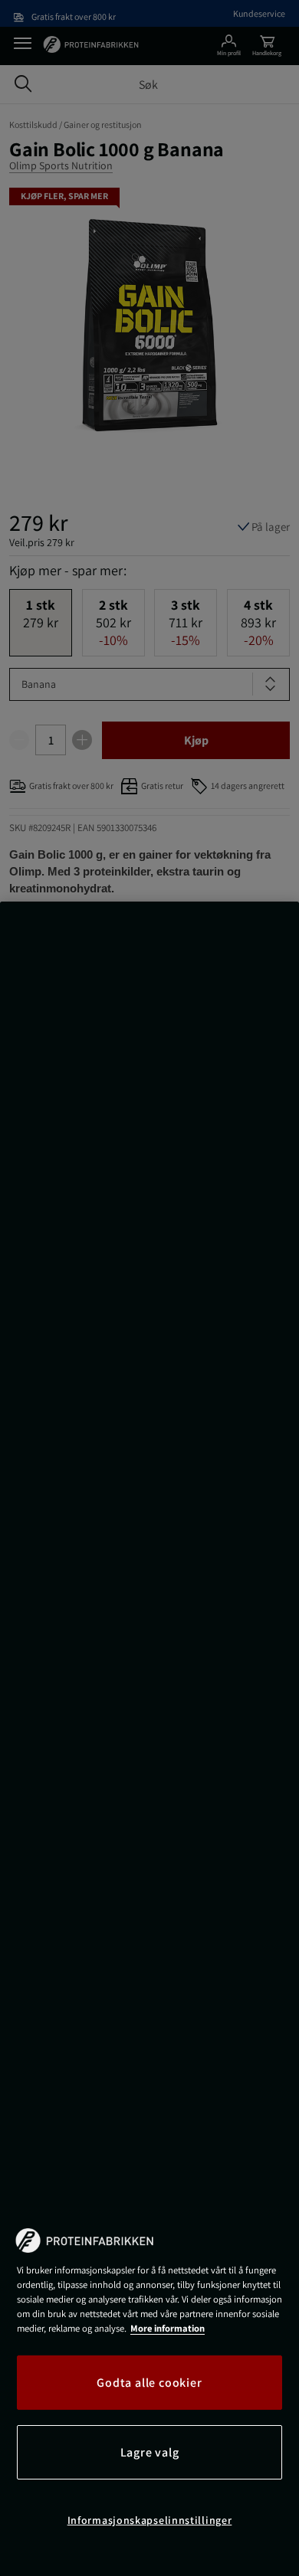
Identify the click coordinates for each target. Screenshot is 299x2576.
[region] (149, 1739)
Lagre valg (150, 2452)
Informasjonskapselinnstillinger (150, 2520)
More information (168, 2328)
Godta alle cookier (149, 2383)
